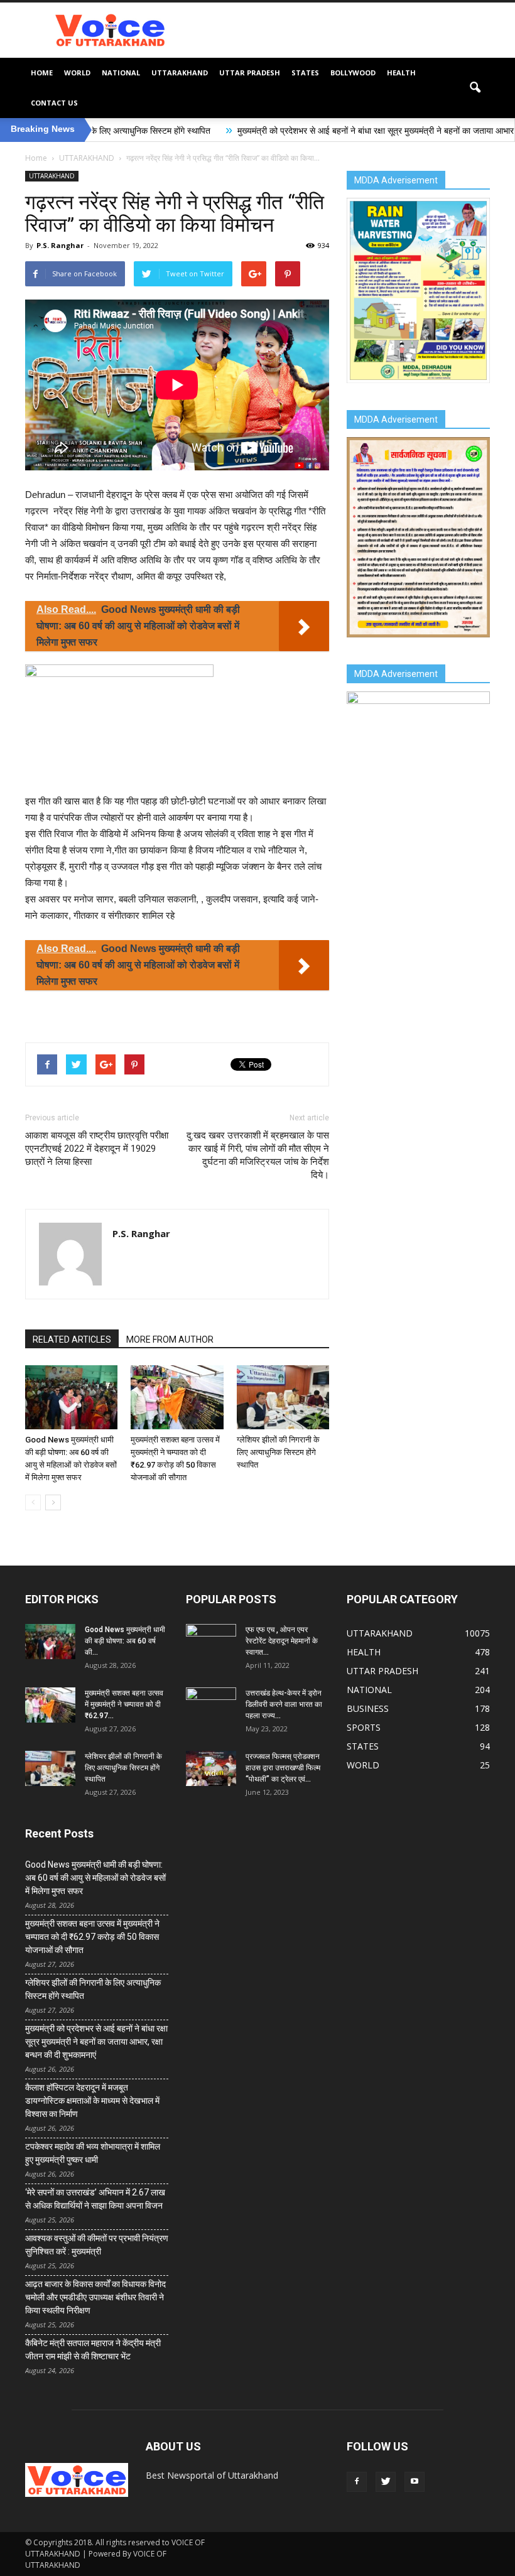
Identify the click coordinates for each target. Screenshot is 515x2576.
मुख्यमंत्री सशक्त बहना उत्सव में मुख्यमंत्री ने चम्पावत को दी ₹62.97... (124, 1704)
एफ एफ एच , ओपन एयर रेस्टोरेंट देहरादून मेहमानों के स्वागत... (282, 1641)
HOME (42, 73)
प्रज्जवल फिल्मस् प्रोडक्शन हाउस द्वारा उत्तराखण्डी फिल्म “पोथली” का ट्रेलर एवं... (283, 1768)
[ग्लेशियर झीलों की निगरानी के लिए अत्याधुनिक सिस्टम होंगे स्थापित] (283, 1397)
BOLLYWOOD (353, 73)
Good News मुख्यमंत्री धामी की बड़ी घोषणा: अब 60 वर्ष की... (125, 1641)
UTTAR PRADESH (250, 73)
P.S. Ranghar (60, 245)
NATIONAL (121, 73)
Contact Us (54, 103)
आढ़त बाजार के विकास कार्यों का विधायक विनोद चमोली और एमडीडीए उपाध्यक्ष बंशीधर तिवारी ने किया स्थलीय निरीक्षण (95, 2297)
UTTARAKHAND (180, 73)
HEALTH (401, 73)
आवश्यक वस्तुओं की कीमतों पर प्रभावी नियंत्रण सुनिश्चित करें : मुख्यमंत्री (97, 2245)
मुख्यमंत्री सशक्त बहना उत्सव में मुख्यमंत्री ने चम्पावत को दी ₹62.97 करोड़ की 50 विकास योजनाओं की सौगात (92, 1937)
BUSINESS (368, 1708)
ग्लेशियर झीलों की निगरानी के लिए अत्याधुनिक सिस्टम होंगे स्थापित (278, 1452)
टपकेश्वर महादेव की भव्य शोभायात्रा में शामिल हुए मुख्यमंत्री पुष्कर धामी (93, 2153)
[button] (475, 88)
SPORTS (364, 1727)
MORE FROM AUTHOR (170, 1339)
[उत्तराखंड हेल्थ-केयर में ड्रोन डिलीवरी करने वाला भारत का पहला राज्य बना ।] (211, 1705)
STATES (305, 73)
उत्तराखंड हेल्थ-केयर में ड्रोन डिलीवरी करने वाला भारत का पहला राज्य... (284, 1704)
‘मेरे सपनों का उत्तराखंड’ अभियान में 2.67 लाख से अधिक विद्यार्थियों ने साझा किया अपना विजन (95, 2199)
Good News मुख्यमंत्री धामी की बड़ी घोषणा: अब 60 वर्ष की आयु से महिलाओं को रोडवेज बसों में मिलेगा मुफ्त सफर (95, 1878)
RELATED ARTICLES (72, 1339)
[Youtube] (415, 2482)
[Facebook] (357, 2482)
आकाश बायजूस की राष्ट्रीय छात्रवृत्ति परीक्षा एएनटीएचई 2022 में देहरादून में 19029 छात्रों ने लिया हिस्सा (97, 1149)
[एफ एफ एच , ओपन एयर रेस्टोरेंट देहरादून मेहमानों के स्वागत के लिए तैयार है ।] (211, 1642)
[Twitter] (386, 2482)
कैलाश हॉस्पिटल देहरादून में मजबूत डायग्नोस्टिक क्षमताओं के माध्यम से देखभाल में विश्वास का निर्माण (92, 2101)
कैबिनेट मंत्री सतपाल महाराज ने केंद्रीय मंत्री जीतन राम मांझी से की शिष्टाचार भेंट (93, 2350)
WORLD (77, 73)
